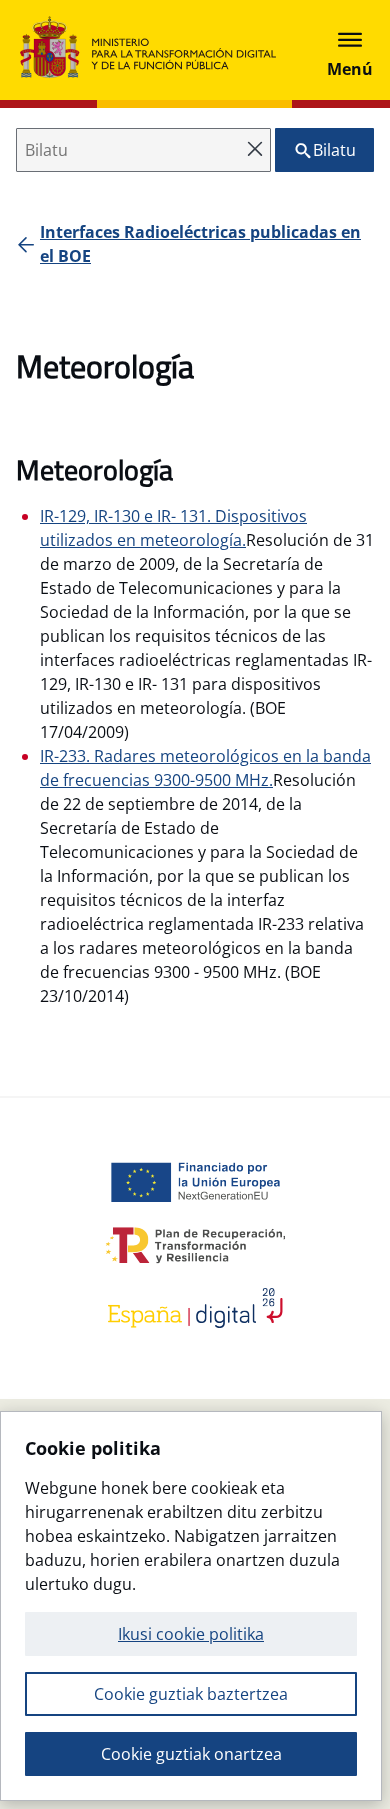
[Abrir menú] (350, 50)
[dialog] (191, 1606)
